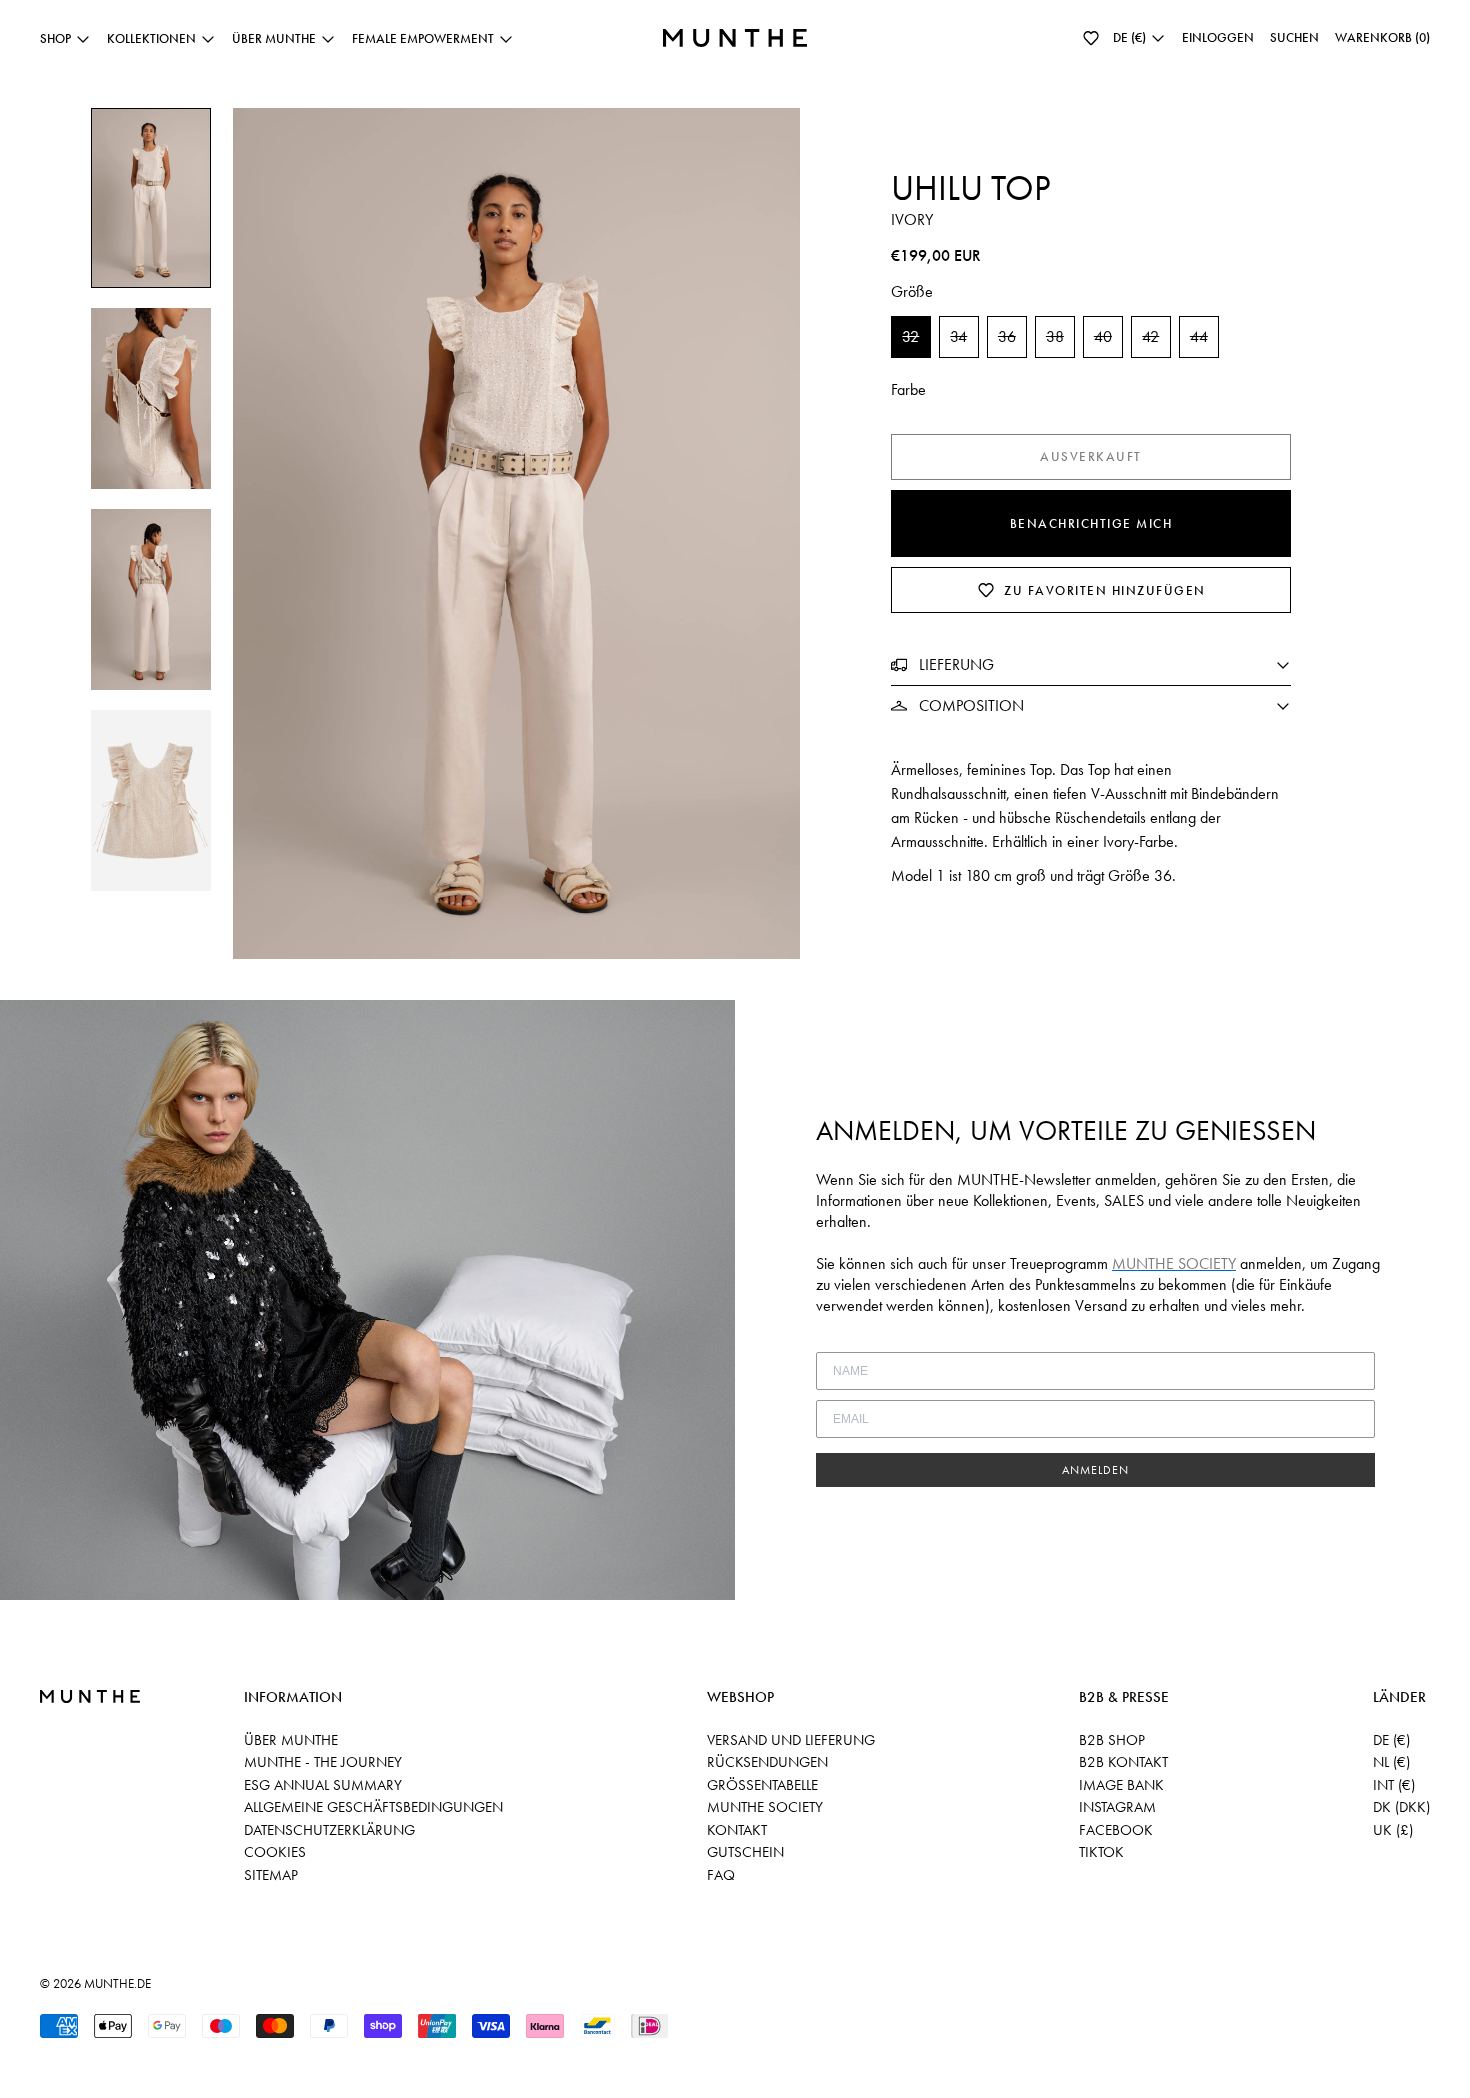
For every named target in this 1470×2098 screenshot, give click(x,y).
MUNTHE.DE (117, 1983)
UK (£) (1393, 1830)
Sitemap (271, 1875)
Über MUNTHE (291, 1740)
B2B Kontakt (1123, 1762)
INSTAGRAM (1117, 1807)
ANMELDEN (1095, 1470)
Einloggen (1218, 37)
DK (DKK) (1401, 1807)
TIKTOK (1101, 1852)
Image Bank (1121, 1785)
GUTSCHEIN (745, 1852)
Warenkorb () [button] (1382, 37)
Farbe (908, 389)
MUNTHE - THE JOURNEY (323, 1762)
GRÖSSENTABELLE (762, 1785)
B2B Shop (1112, 1740)
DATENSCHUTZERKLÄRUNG (329, 1830)
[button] (1091, 38)
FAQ (721, 1875)
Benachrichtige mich (1091, 523)
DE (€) (1391, 1740)
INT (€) (1394, 1785)
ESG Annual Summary (323, 1785)
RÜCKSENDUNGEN (767, 1762)
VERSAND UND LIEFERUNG (791, 1740)
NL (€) (1391, 1762)
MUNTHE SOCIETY (765, 1807)
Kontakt (737, 1830)
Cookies (275, 1852)
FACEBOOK (1116, 1830)
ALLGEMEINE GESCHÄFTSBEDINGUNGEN (373, 1807)
